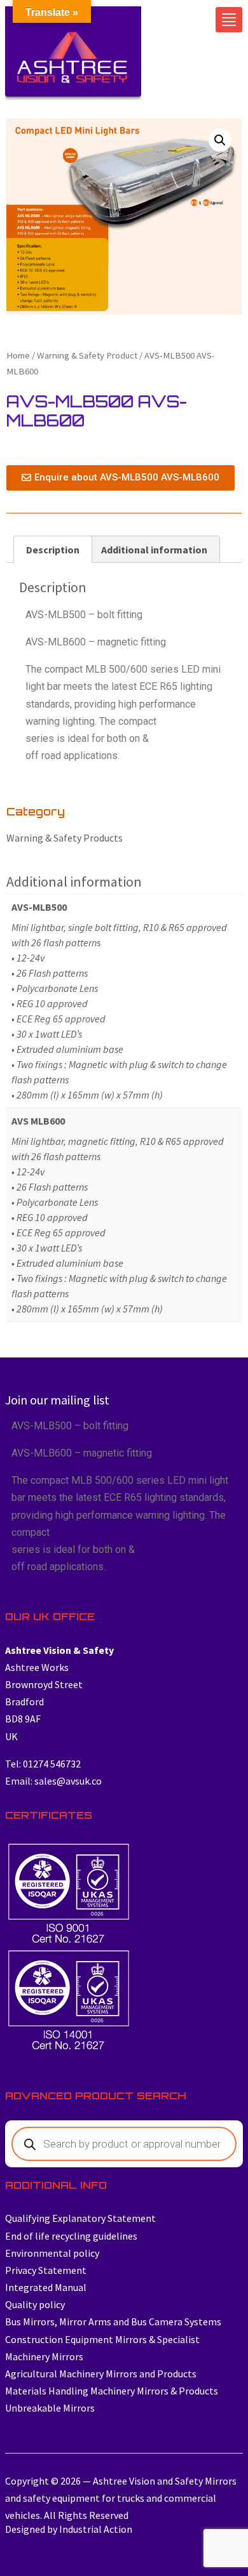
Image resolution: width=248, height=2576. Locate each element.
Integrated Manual (46, 2287)
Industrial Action (96, 2529)
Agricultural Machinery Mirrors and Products (101, 2374)
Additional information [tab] (154, 550)
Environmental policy (52, 2253)
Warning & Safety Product (87, 355)
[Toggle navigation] (229, 20)
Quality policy (35, 2304)
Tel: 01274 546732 (43, 1764)
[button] (220, 140)
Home (18, 355)
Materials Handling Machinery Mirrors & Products (112, 2391)
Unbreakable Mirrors (50, 2408)
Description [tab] (53, 550)
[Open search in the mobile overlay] (124, 2144)
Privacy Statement (46, 2270)
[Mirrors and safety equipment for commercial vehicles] (73, 57)
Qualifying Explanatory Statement (80, 2218)
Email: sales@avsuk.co (53, 1781)
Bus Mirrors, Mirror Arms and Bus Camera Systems (113, 2322)
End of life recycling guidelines (71, 2236)
